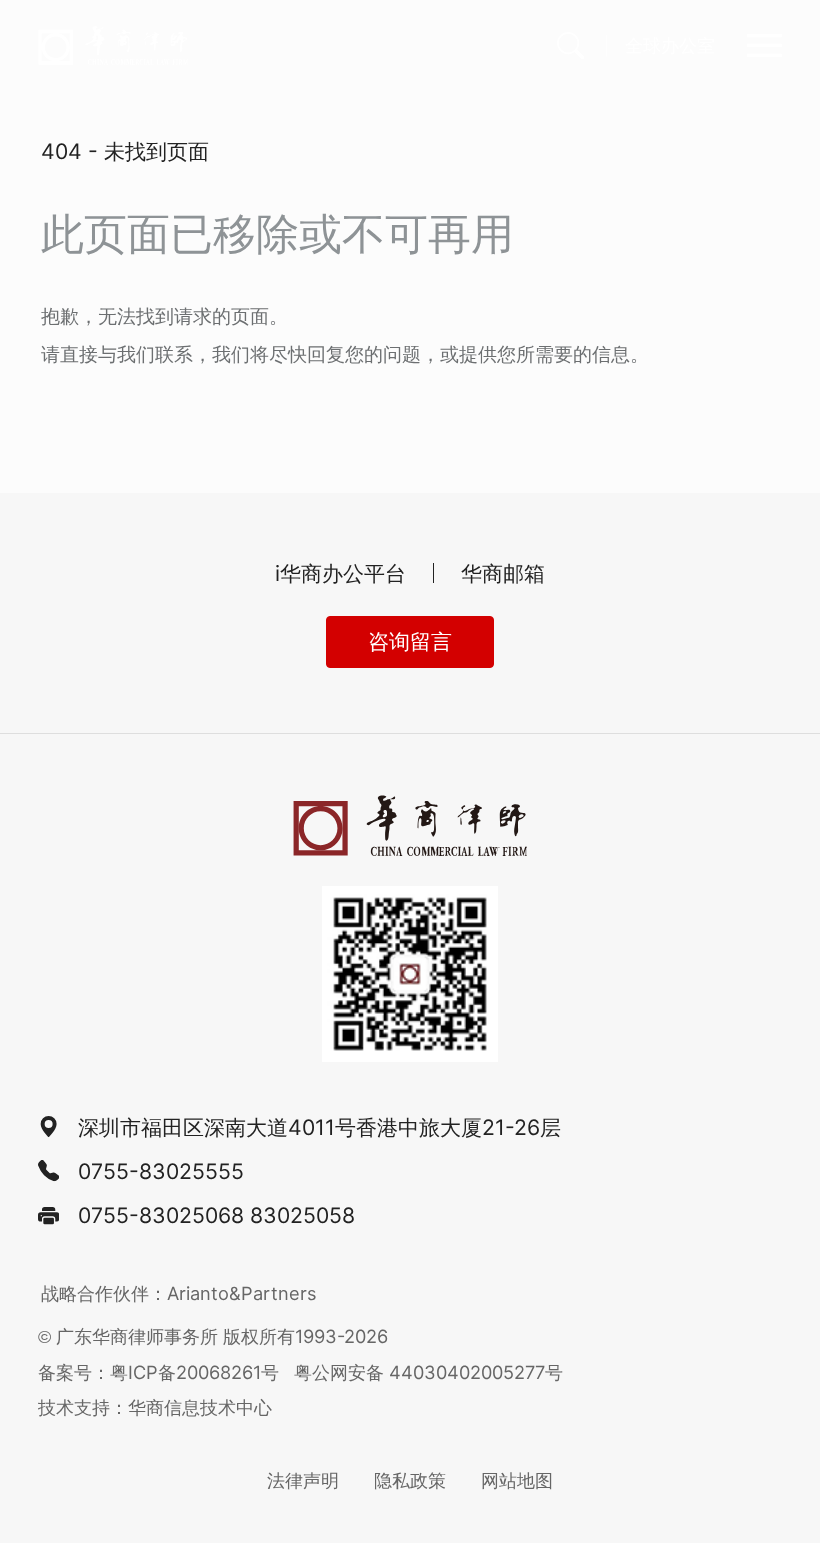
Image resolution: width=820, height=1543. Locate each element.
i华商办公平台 (340, 573)
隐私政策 (410, 1480)
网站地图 (517, 1480)
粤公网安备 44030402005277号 (428, 1372)
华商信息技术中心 (200, 1407)
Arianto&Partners (242, 1293)
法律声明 (303, 1480)
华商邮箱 (503, 573)
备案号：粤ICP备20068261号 (158, 1372)
